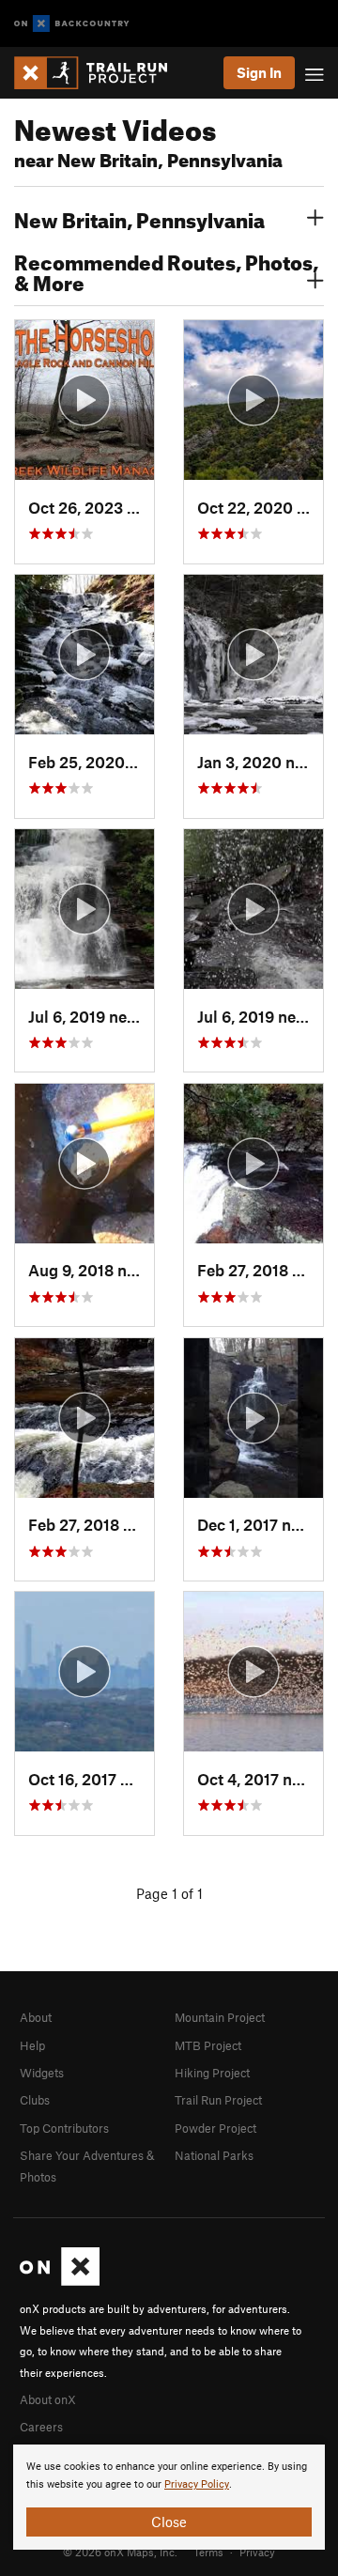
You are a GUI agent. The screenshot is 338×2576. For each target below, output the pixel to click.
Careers (41, 2427)
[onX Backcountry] (72, 24)
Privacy (257, 2552)
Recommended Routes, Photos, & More (166, 270)
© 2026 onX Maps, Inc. (120, 2552)
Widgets (42, 2073)
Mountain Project (220, 2017)
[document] (169, 2497)
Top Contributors (64, 2128)
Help (32, 2045)
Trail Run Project (218, 2100)
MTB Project (208, 2045)
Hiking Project (212, 2073)
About (36, 2017)
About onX (48, 2399)
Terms (208, 2552)
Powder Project (215, 2128)
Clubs (35, 2100)
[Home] (100, 73)
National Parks (214, 2155)
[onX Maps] (60, 2281)
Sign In (259, 72)
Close (169, 2522)
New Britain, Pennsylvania (139, 218)
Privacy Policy (197, 2484)
